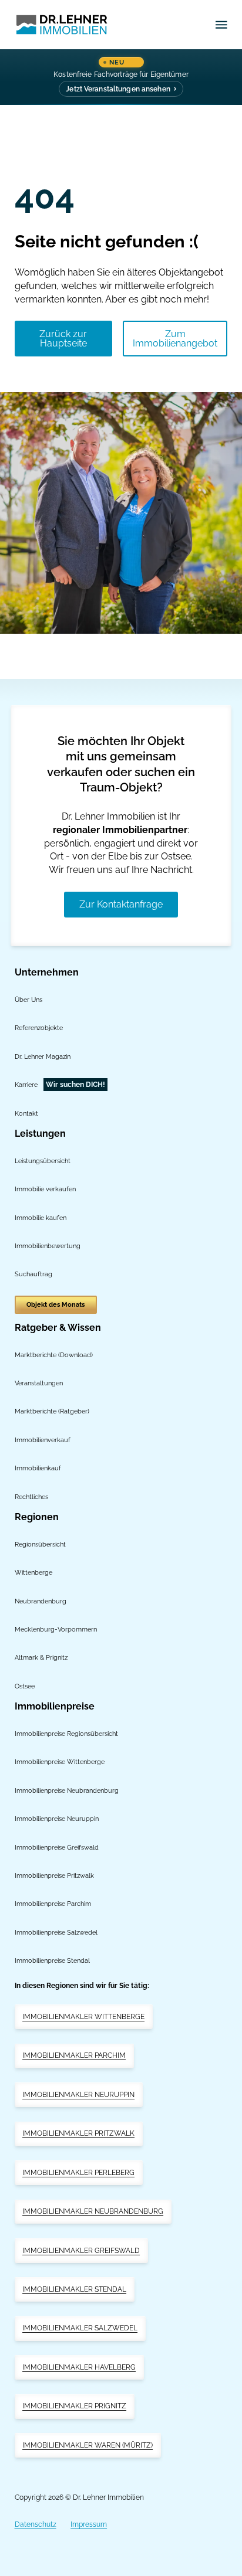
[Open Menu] (221, 25)
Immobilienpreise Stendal (52, 1960)
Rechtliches (31, 1497)
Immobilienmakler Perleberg (78, 2173)
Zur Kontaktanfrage (121, 904)
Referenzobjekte (39, 1028)
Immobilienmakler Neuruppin (78, 2095)
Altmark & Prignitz (41, 1657)
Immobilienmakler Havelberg (79, 2367)
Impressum (89, 2524)
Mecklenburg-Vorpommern (56, 1629)
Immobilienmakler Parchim (74, 2055)
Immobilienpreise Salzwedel (56, 1932)
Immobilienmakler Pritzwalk (78, 2133)
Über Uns (28, 1000)
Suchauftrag (33, 1274)
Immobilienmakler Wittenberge (83, 2017)
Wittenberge (33, 1572)
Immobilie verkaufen (45, 1189)
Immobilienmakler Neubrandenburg (93, 2211)
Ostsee (25, 1686)
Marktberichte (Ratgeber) (52, 1411)
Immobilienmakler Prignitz (74, 2406)
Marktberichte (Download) (54, 1355)
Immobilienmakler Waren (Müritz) (88, 2445)
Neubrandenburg (41, 1601)
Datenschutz (36, 2524)
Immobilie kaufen (41, 1218)
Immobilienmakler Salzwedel (80, 2328)
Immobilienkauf (38, 1468)
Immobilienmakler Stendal (74, 2289)
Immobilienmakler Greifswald (81, 2251)
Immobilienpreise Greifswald (57, 1847)
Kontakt (26, 1113)
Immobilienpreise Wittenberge (60, 1762)
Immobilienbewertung (48, 1246)
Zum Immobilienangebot (175, 339)
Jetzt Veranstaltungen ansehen (118, 89)
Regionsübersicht (40, 1544)
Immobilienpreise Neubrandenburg (67, 1790)
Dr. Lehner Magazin (43, 1056)
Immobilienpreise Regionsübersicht (66, 1734)
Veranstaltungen (39, 1383)
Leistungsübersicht (43, 1161)
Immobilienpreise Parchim (53, 1904)
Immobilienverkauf (43, 1440)
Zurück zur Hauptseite (63, 339)
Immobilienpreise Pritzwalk (54, 1875)
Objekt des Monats (56, 1305)
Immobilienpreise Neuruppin (57, 1819)
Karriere (26, 1085)
